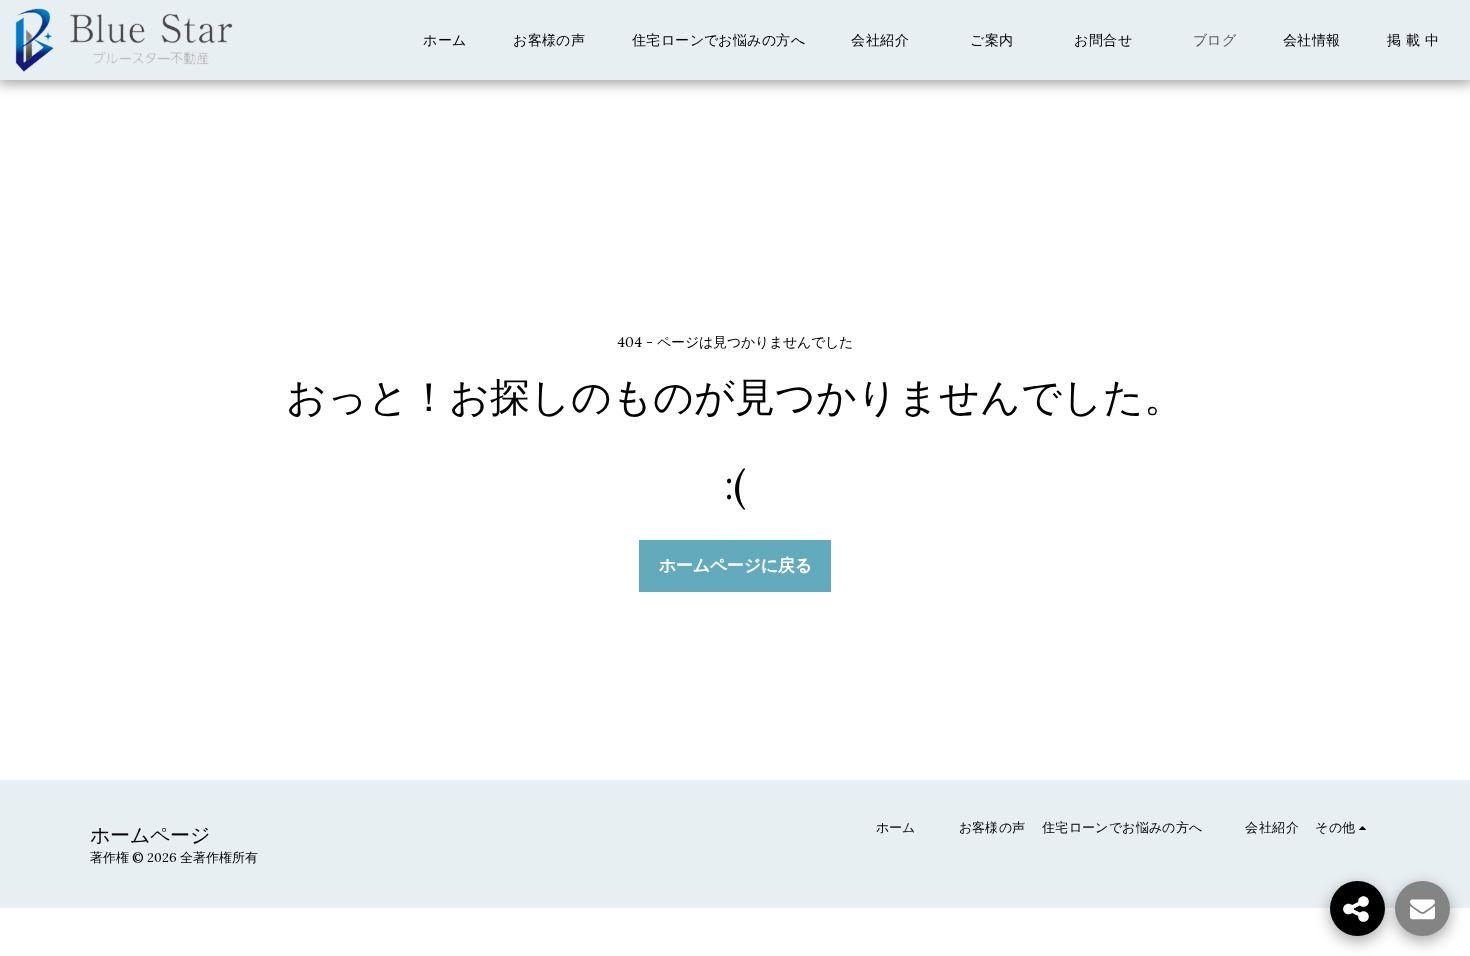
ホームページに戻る (735, 565)
